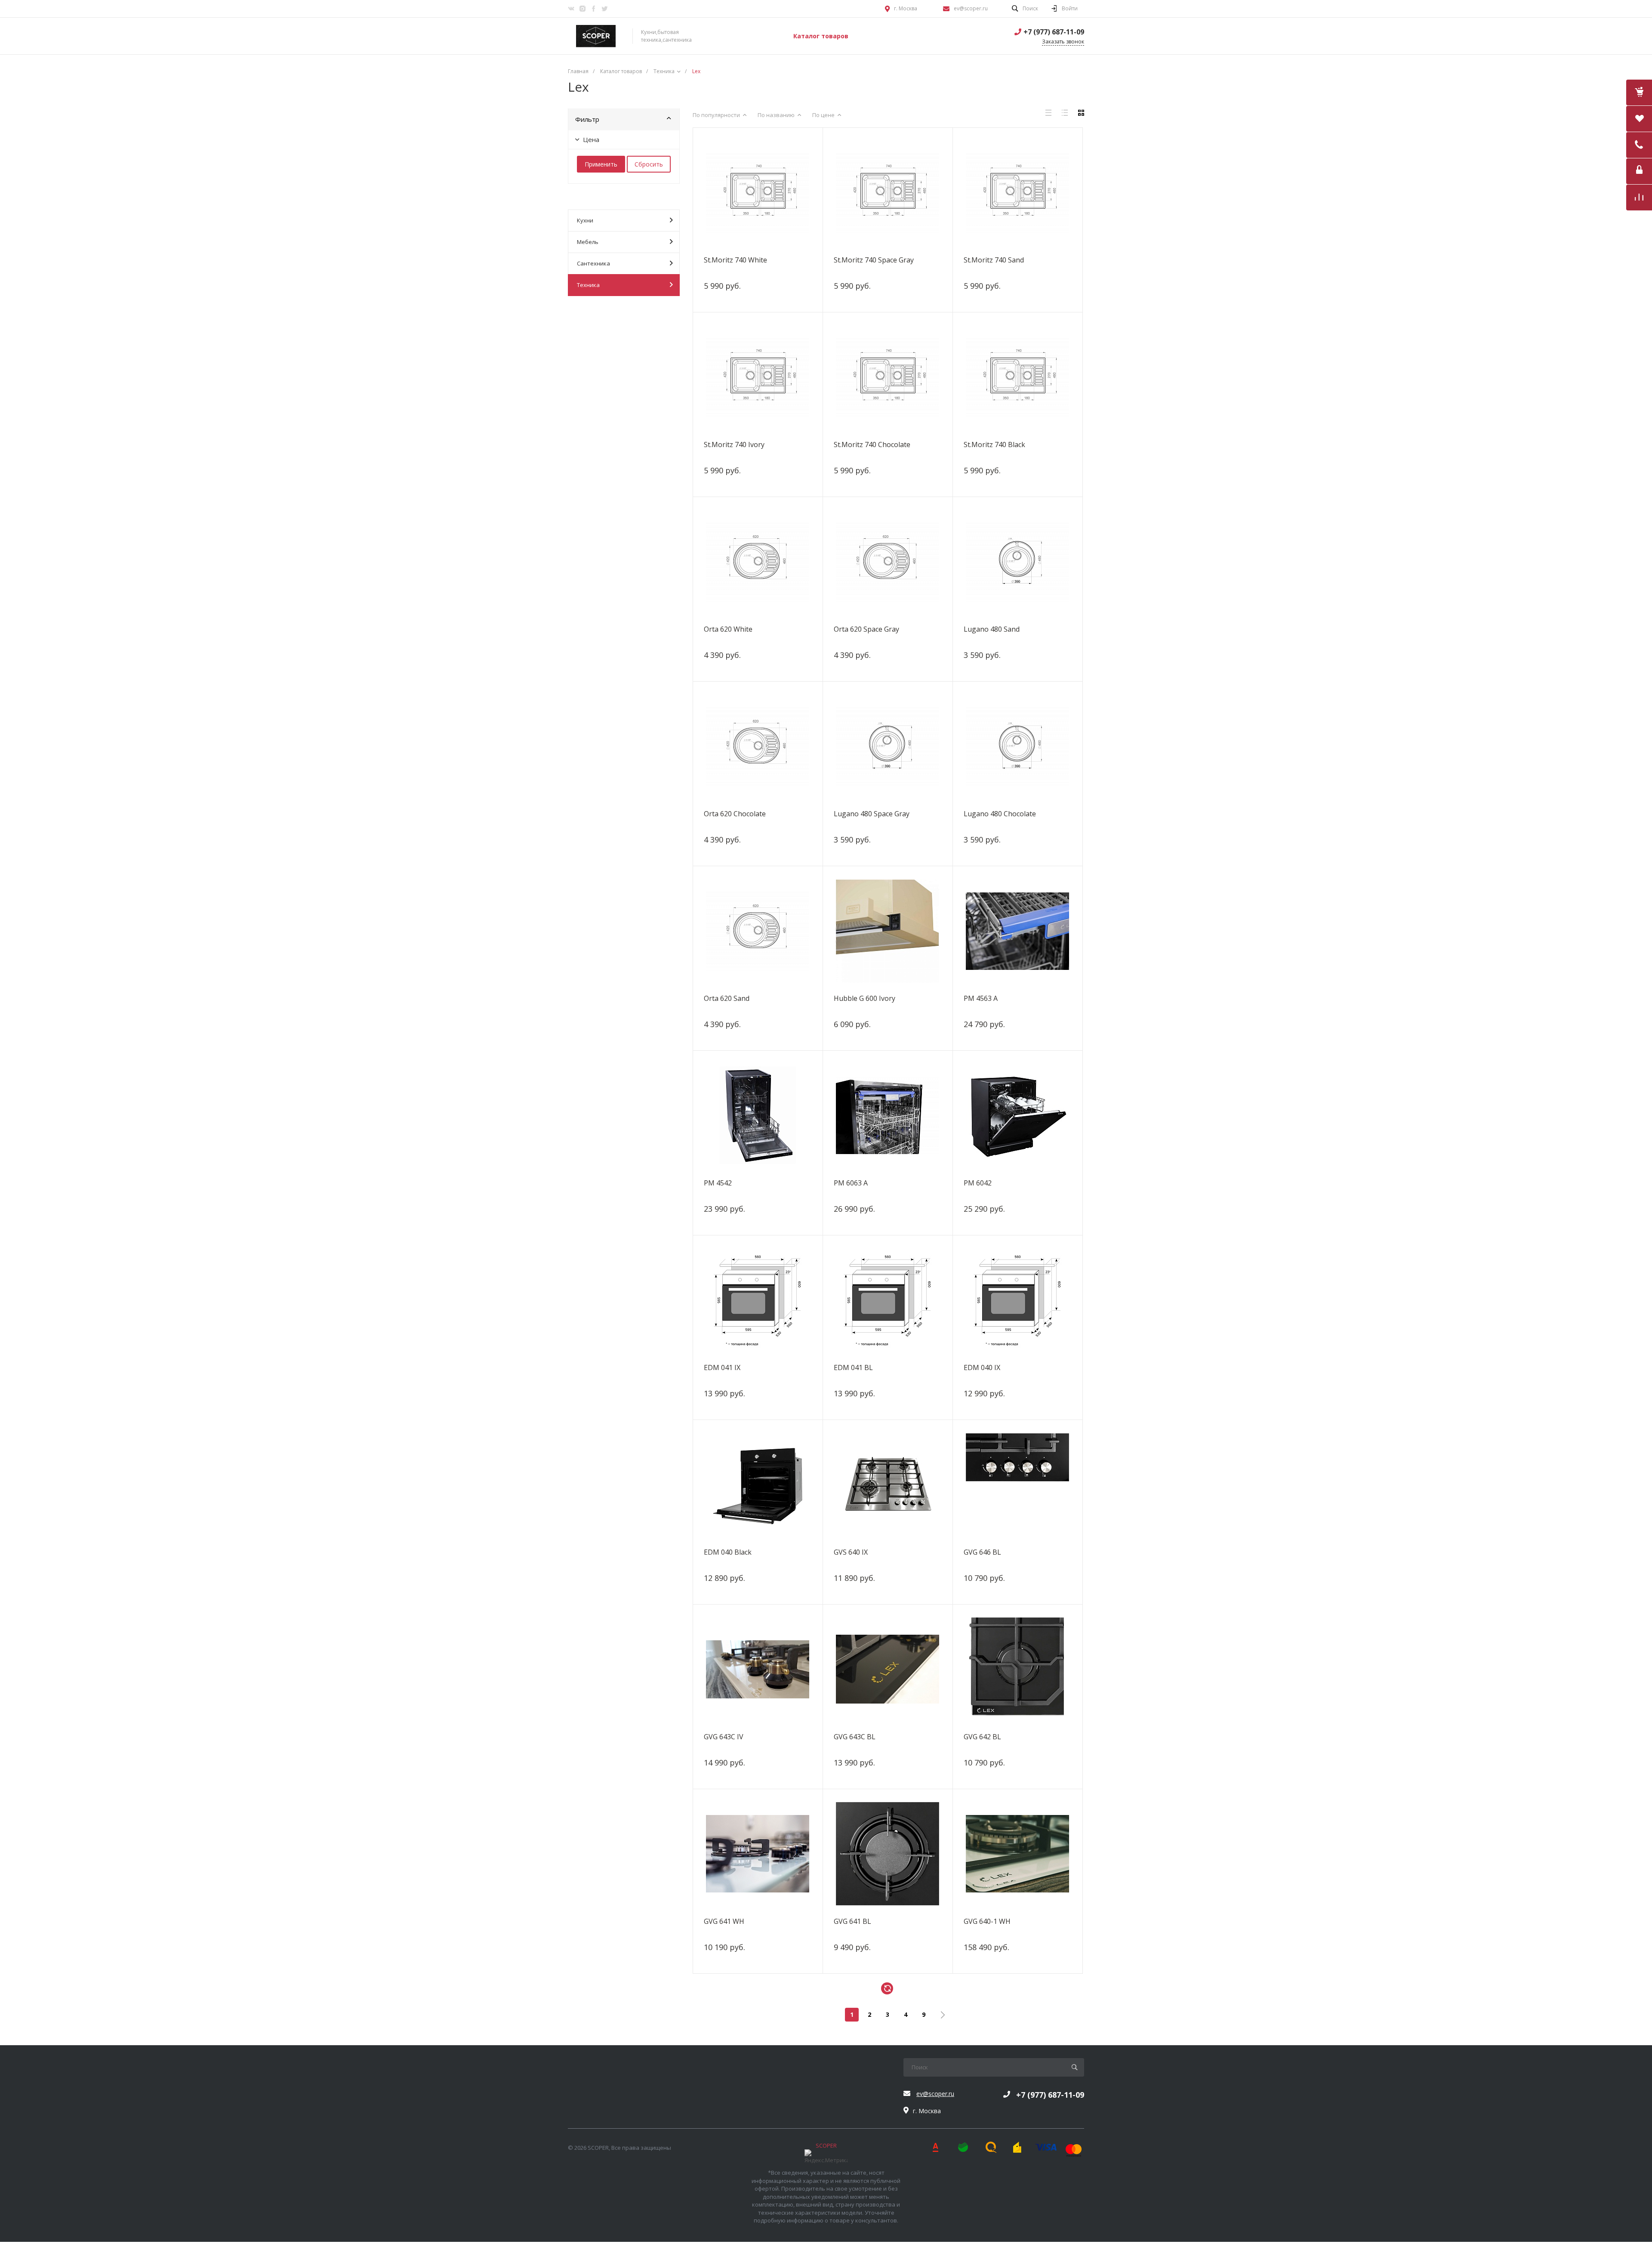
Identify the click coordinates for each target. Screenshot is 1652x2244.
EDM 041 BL (853, 1367)
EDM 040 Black (728, 1552)
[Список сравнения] (1639, 198)
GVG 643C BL (855, 1737)
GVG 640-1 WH (987, 1921)
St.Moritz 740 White (735, 260)
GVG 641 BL (852, 1921)
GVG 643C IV (724, 1737)
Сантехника (593, 263)
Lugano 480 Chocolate (1000, 814)
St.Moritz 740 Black (994, 444)
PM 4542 (718, 1183)
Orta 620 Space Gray (866, 629)
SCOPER (826, 2145)
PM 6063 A (851, 1183)
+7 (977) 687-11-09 (1054, 32)
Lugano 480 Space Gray (872, 814)
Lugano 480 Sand (992, 629)
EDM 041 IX (722, 1367)
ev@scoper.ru (971, 8)
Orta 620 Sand (727, 998)
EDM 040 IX (982, 1367)
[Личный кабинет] (1639, 171)
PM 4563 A (981, 998)
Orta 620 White (728, 629)
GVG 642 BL (982, 1737)
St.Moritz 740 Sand (994, 260)
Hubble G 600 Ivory (865, 998)
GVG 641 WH (724, 1921)
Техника (588, 285)
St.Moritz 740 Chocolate (872, 444)
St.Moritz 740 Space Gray (874, 260)
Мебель (588, 242)
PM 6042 (978, 1183)
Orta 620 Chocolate (735, 814)
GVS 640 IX (851, 1552)
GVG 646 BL (982, 1552)
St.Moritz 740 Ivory (734, 444)
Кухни (585, 220)
